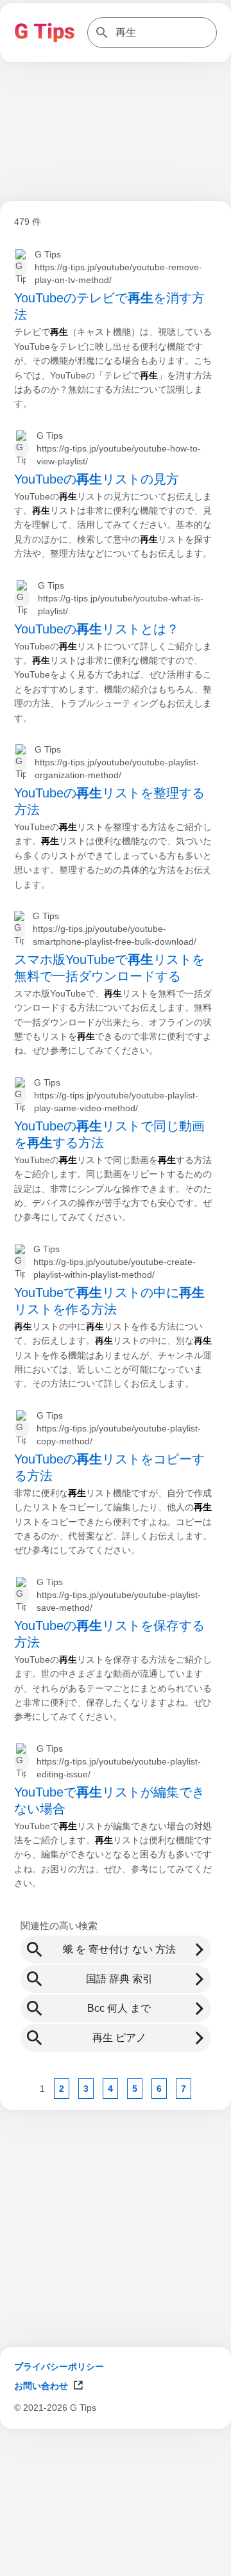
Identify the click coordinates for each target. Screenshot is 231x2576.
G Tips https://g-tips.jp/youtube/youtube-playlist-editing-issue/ (119, 1761)
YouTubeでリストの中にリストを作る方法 (109, 1301)
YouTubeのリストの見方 (97, 479)
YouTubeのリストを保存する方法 (109, 1634)
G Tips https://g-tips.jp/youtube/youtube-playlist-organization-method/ (117, 762)
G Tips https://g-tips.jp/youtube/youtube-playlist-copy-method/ (119, 1428)
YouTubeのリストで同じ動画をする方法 (109, 1134)
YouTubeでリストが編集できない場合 (109, 1800)
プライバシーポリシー (59, 2367)
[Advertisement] (116, 2560)
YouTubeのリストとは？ (97, 629)
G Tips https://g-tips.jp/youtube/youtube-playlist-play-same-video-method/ (116, 1095)
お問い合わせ (41, 2386)
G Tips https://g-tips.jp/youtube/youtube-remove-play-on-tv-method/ (118, 267)
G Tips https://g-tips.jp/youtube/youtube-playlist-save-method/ (119, 1595)
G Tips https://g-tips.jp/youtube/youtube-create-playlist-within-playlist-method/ (115, 1262)
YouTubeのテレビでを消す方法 (109, 306)
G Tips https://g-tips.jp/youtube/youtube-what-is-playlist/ (121, 598)
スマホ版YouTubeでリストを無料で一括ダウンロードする (109, 968)
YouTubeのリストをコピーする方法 (109, 1467)
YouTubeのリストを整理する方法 (109, 801)
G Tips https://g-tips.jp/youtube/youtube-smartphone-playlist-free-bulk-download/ (115, 929)
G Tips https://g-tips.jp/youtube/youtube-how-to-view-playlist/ (119, 448)
